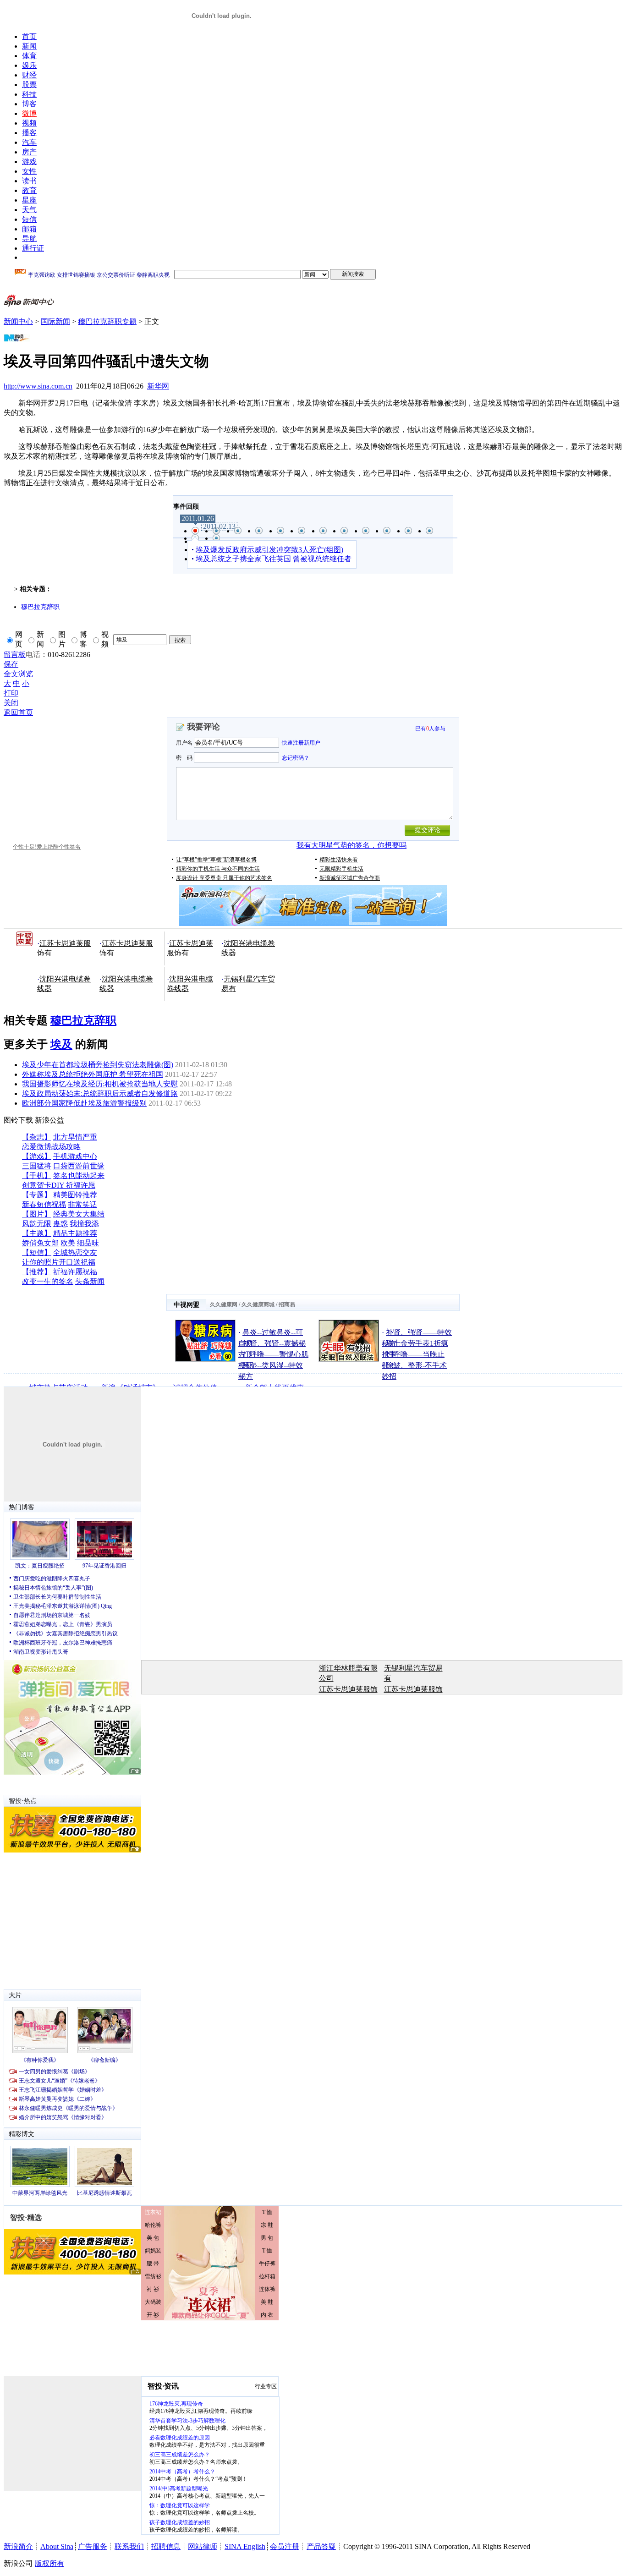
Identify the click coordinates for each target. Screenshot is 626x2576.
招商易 (287, 1304)
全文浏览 (18, 674)
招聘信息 (166, 2546)
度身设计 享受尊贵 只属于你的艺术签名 (224, 878)
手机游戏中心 (75, 1156)
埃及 (61, 1044)
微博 (29, 113)
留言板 (15, 655)
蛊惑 (60, 1224)
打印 (11, 693)
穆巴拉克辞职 (40, 607)
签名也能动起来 (79, 1176)
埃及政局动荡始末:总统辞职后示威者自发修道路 (100, 1093)
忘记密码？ (296, 757)
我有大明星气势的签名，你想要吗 (351, 845)
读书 (29, 181)
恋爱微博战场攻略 (51, 1147)
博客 (29, 104)
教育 (29, 190)
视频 (29, 123)
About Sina (57, 2546)
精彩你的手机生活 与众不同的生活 (218, 869)
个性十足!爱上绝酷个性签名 (47, 847)
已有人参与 (430, 729)
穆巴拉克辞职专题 (107, 321)
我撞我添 (84, 1224)
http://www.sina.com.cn (38, 386)
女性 (29, 171)
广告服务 (93, 2546)
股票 (29, 85)
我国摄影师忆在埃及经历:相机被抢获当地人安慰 (100, 1084)
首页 (29, 36)
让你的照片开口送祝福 (59, 1262)
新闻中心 (18, 321)
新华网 (158, 386)
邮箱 (29, 229)
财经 (29, 75)
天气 (29, 210)
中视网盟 (187, 1305)
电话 (33, 655)
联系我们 (129, 2546)
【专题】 (37, 1195)
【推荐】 (37, 1272)
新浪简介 (18, 2546)
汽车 (29, 142)
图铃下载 (18, 1120)
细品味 (88, 1243)
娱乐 (29, 65)
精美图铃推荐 (75, 1195)
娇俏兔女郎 (40, 1243)
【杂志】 (37, 1137)
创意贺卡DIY (44, 1185)
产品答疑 (321, 2546)
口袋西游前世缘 (79, 1166)
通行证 (33, 248)
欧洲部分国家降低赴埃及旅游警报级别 (84, 1103)
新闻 (29, 46)
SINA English (245, 2546)
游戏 (29, 162)
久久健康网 (224, 1304)
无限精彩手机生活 (341, 869)
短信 (29, 219)
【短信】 (37, 1252)
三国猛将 (37, 1166)
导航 (29, 238)
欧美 (68, 1243)
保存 (11, 664)
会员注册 (285, 2546)
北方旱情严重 (75, 1137)
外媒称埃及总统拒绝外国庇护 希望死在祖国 (93, 1074)
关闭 (11, 703)
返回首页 (18, 712)
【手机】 (37, 1176)
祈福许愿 (81, 1185)
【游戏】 (37, 1156)
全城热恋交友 (75, 1252)
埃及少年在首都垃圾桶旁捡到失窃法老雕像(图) (98, 1065)
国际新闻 (55, 321)
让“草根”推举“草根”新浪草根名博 (216, 860)
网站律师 (203, 2546)
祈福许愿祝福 (75, 1272)
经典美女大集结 (79, 1214)
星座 (29, 200)
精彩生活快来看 (339, 860)
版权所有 (49, 2563)
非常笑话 (82, 1204)
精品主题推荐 (75, 1233)
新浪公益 (49, 1120)
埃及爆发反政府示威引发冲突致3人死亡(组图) (269, 550)
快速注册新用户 (301, 743)
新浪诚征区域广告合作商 (350, 878)
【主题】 (37, 1233)
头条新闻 (90, 1281)
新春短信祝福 (44, 1204)
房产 (29, 152)
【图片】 (37, 1214)
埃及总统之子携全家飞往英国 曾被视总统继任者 (274, 559)
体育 (29, 56)
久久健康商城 (258, 1304)
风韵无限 (37, 1224)
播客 (29, 133)
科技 (29, 94)
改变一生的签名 (48, 1281)
